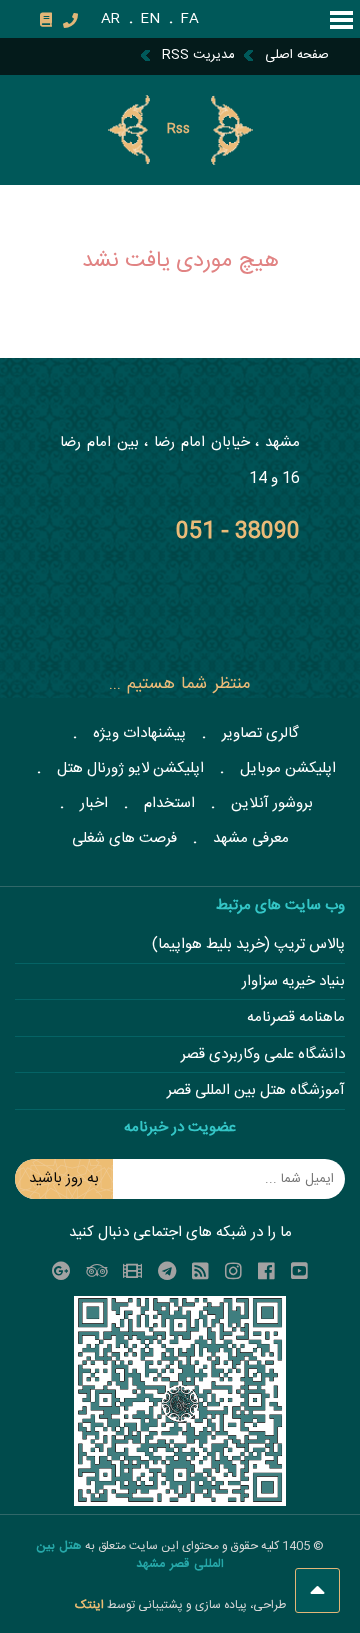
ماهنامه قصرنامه (296, 1018)
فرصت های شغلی (124, 838)
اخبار (94, 803)
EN (150, 19)
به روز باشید (64, 1178)
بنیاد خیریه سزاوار (293, 982)
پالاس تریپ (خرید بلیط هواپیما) (248, 945)
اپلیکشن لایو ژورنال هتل (130, 768)
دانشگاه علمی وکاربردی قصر (263, 1055)
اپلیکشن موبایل (288, 768)
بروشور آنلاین (272, 803)
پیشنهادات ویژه (139, 733)
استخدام (169, 803)
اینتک (91, 1605)
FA (189, 19)
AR (110, 19)
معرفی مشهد (251, 838)
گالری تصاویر (260, 733)
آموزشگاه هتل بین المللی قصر (256, 1091)
